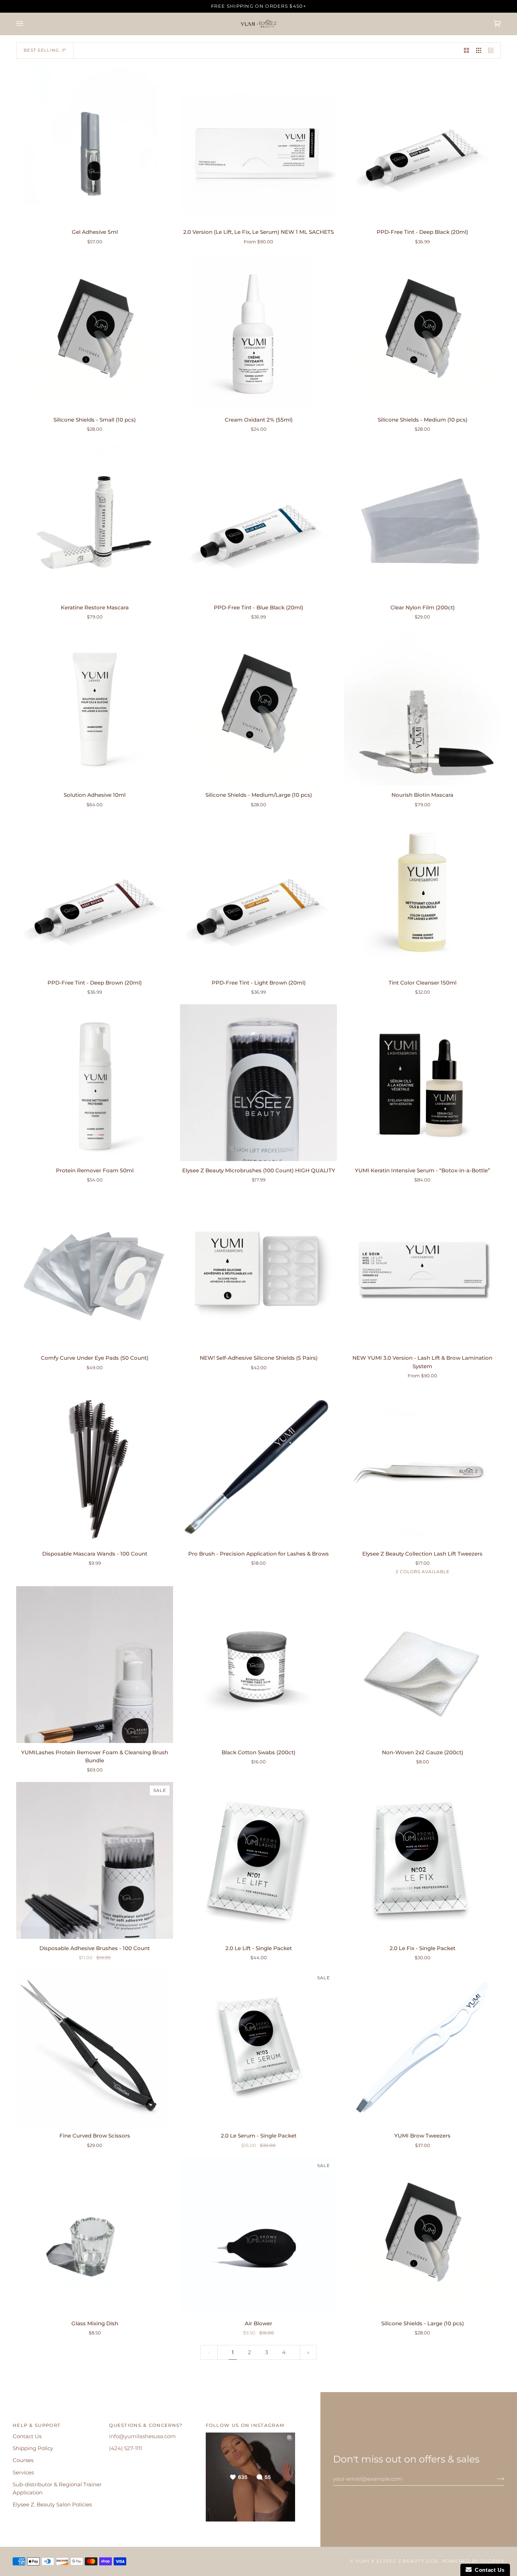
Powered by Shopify (473, 2561)
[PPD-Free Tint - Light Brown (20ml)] (258, 895)
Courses (23, 2460)
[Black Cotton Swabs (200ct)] (258, 1665)
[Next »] (308, 2353)
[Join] (495, 2479)
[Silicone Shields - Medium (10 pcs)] (422, 332)
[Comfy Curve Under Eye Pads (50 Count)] (95, 1270)
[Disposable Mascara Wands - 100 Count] (95, 1466)
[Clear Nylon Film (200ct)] (422, 520)
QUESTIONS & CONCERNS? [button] (146, 2425)
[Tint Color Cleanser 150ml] (422, 895)
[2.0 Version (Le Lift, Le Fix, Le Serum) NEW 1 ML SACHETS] (258, 144)
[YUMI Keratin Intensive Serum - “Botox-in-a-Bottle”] (422, 1083)
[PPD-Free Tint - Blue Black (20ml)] (258, 520)
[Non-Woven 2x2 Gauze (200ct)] (422, 1665)
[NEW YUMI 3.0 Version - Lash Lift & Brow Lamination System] (422, 1270)
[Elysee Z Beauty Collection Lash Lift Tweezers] (422, 1466)
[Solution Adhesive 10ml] (95, 707)
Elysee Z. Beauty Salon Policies (52, 2505)
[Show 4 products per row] (493, 51)
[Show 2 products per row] (467, 51)
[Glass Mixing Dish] (95, 2236)
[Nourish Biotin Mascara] (422, 707)
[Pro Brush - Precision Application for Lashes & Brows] (258, 1466)
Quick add (95, 214)
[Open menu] (27, 24)
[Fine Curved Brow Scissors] (95, 2048)
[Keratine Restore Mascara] (95, 520)
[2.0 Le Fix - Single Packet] (422, 1860)
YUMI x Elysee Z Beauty (390, 2561)
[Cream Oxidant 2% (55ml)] (258, 332)
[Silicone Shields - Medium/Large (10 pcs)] (258, 707)
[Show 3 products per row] (479, 51)
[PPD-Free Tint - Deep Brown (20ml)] (95, 895)
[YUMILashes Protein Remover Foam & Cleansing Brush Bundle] (95, 1665)
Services (23, 2473)
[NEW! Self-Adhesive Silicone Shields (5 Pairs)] (258, 1270)
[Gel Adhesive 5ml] (95, 144)
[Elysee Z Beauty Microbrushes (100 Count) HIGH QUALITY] (258, 1083)
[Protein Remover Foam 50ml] (95, 1083)
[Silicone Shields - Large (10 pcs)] (422, 2236)
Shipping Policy (33, 2448)
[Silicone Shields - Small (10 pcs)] (95, 332)
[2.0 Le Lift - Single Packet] (258, 1860)
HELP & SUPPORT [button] (37, 2425)
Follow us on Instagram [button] (245, 2425)
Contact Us (27, 2436)
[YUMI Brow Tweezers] (422, 2048)
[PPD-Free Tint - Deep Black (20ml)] (422, 144)
